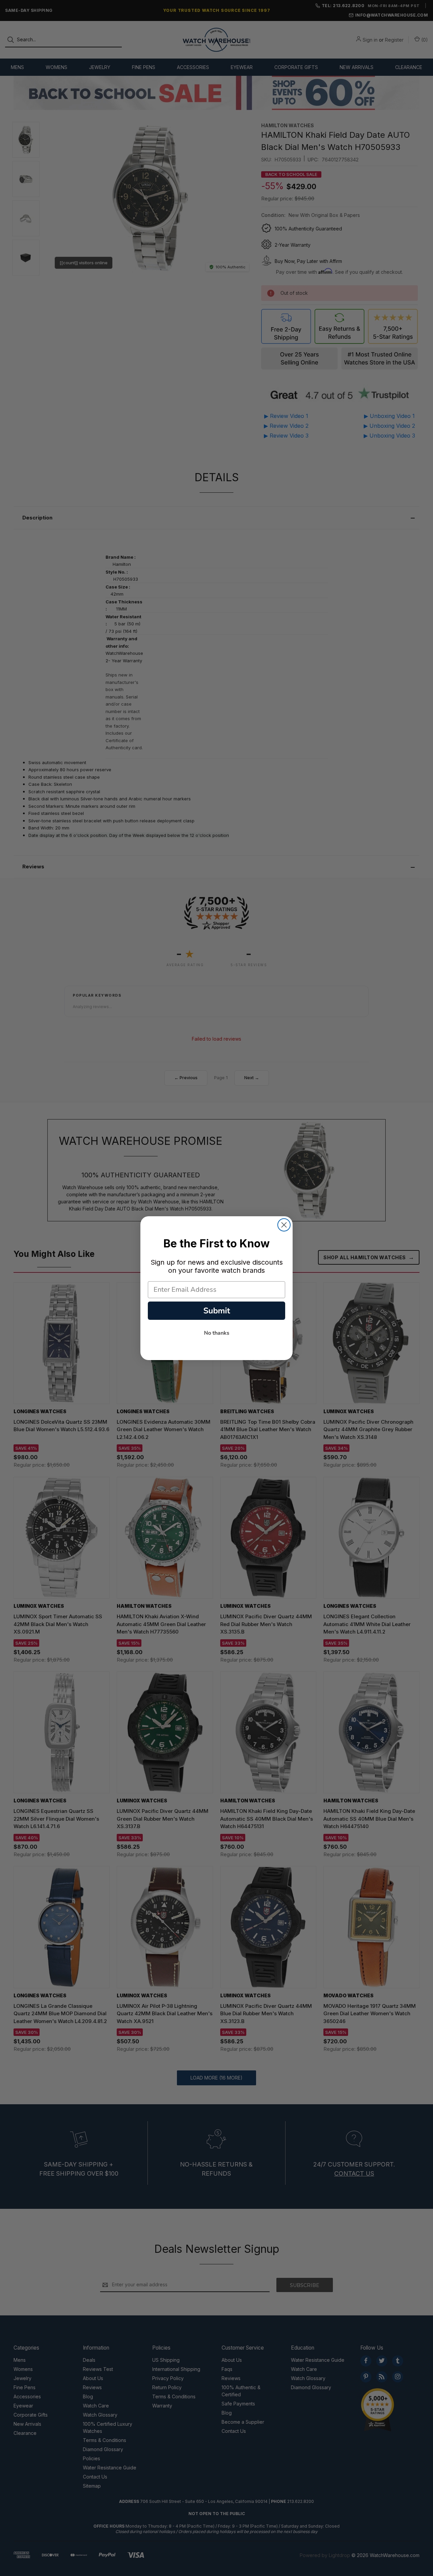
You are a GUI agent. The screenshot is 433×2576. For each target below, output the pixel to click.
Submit (217, 1311)
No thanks (217, 1333)
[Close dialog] (284, 1225)
